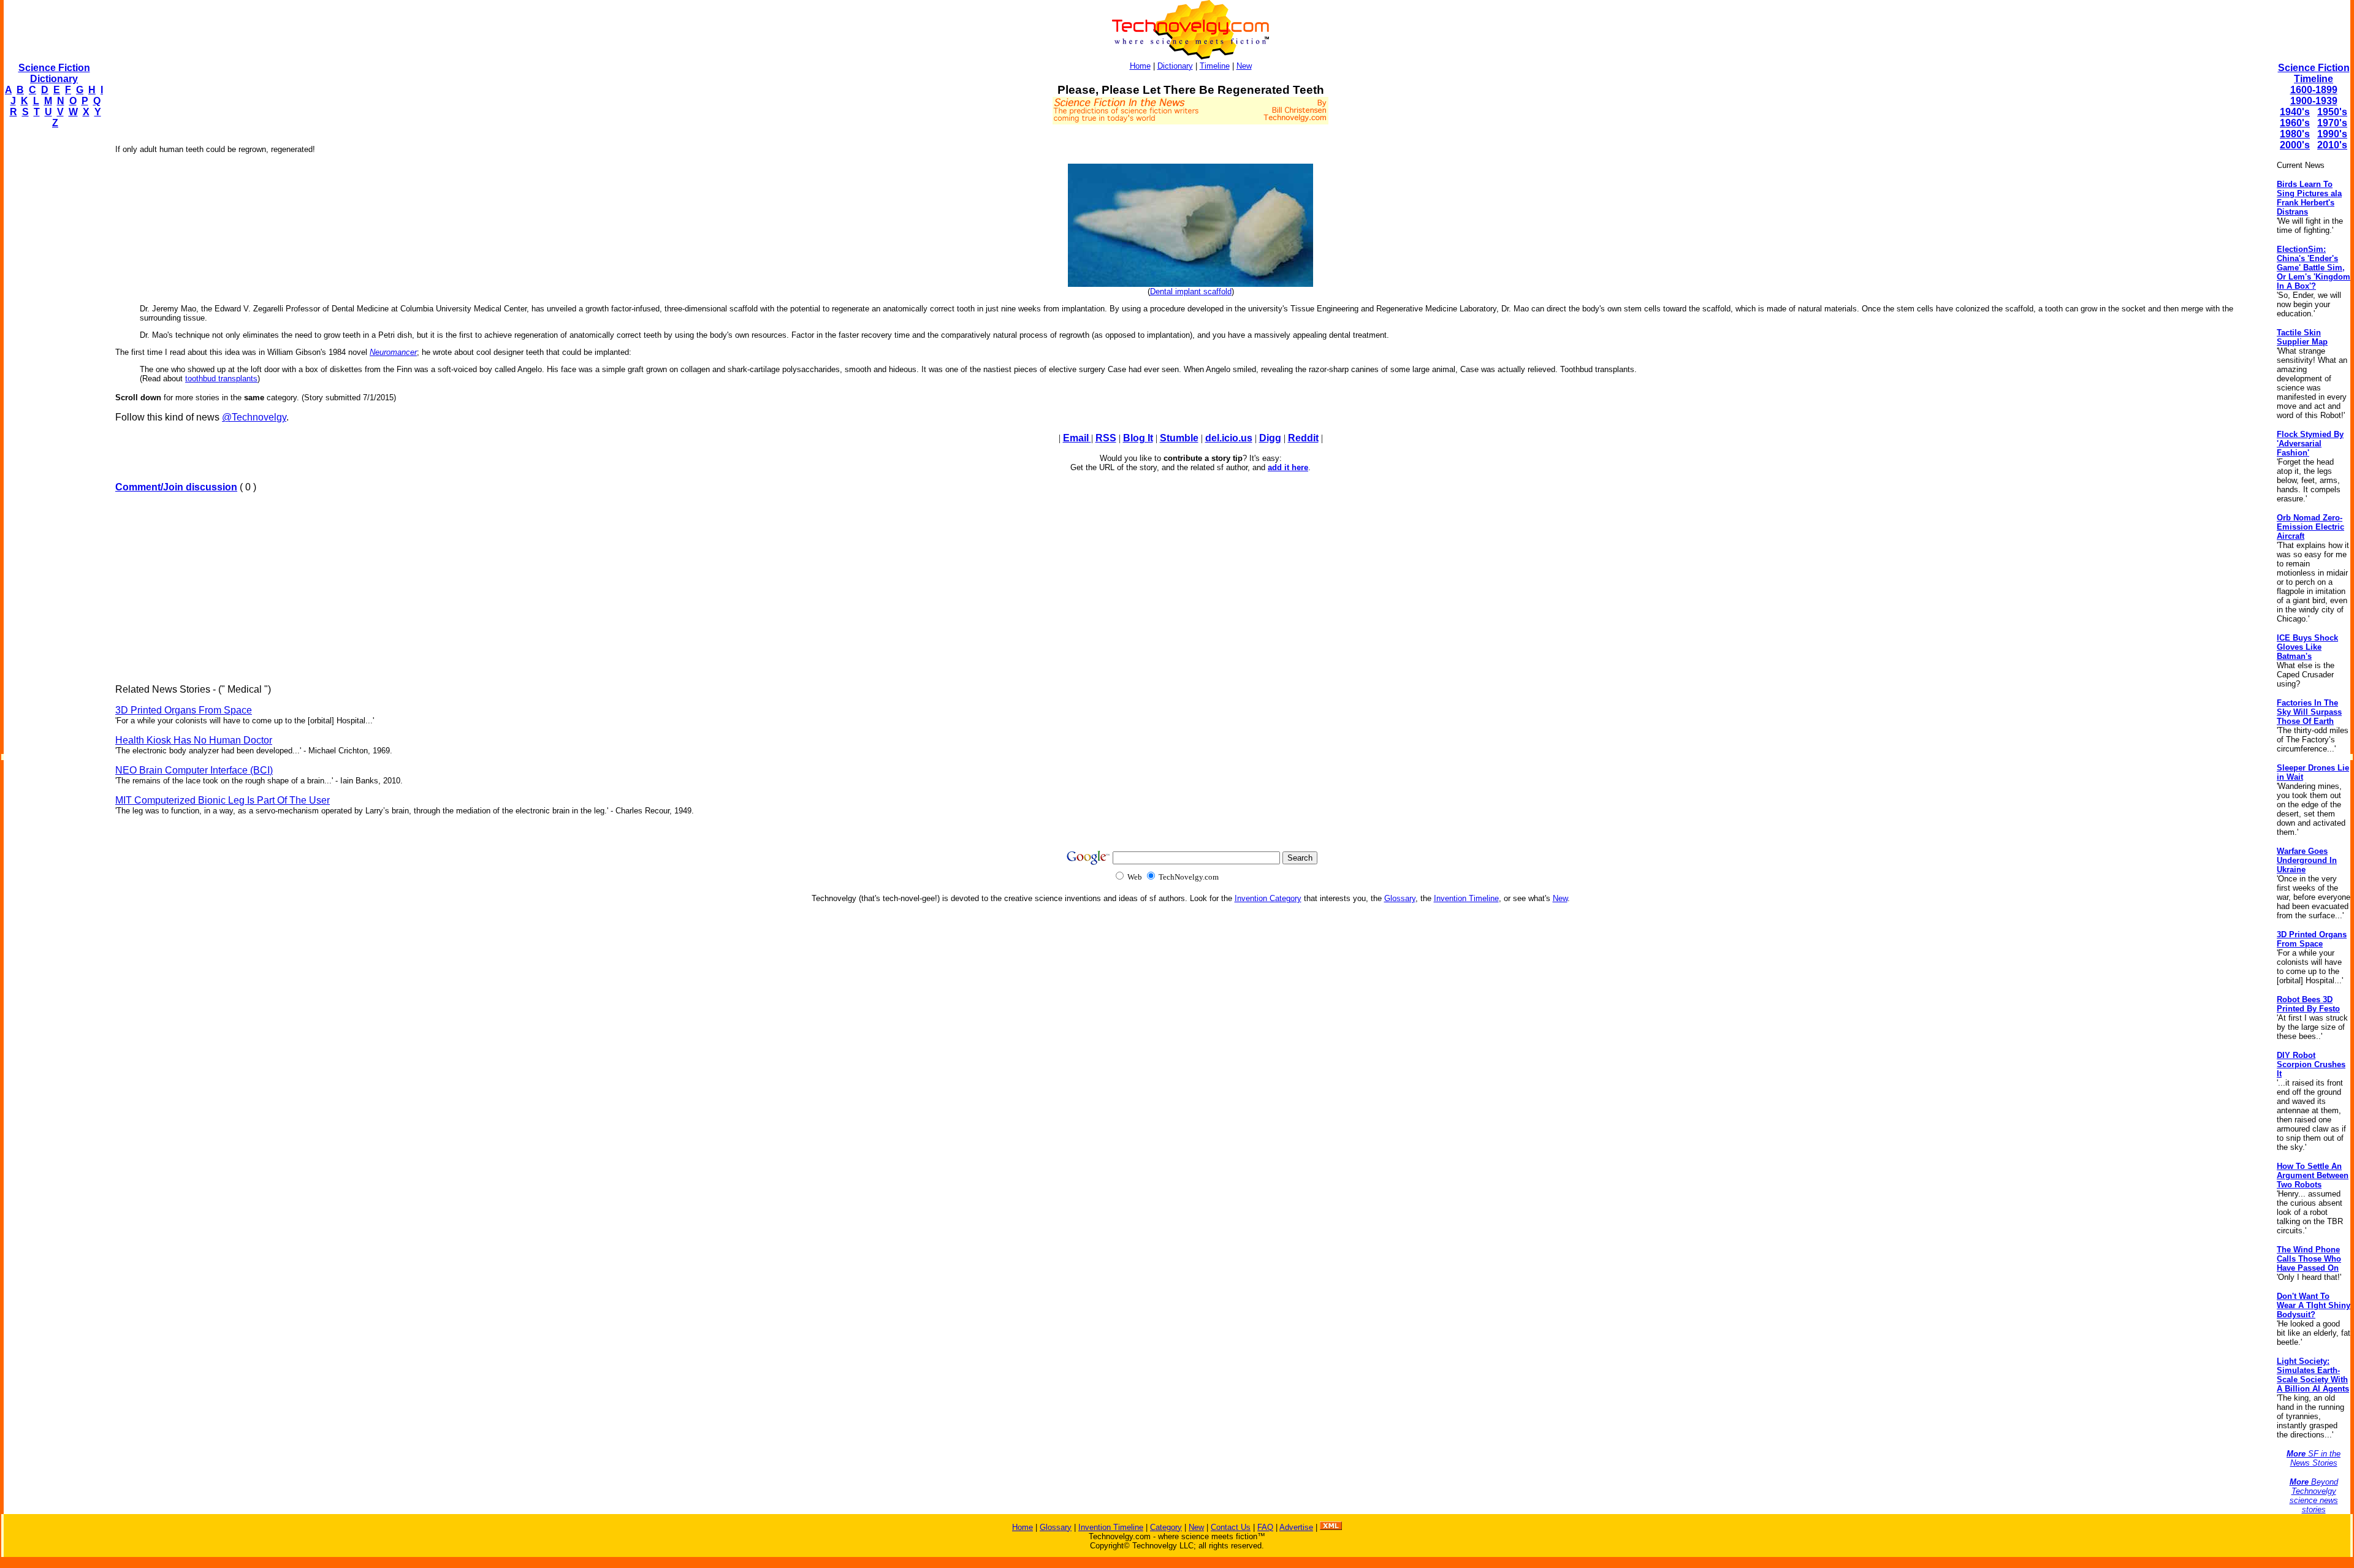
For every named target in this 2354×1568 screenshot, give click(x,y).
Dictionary (1175, 66)
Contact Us (1231, 1527)
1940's (2295, 112)
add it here (1288, 467)
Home (1140, 66)
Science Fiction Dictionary (54, 73)
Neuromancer (393, 352)
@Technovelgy (254, 417)
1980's (2295, 134)
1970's (2332, 123)
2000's (2295, 145)
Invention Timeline (1466, 898)
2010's (2332, 145)
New (1244, 66)
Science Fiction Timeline (2314, 73)
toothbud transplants (221, 379)
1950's (2332, 112)
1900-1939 (2314, 101)
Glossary (1400, 898)
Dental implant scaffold (1191, 291)
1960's (2295, 123)
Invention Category (1268, 898)
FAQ (1265, 1527)
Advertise (1296, 1527)
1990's (2332, 134)
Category (1166, 1527)
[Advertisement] (53, 322)
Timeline (1215, 66)
